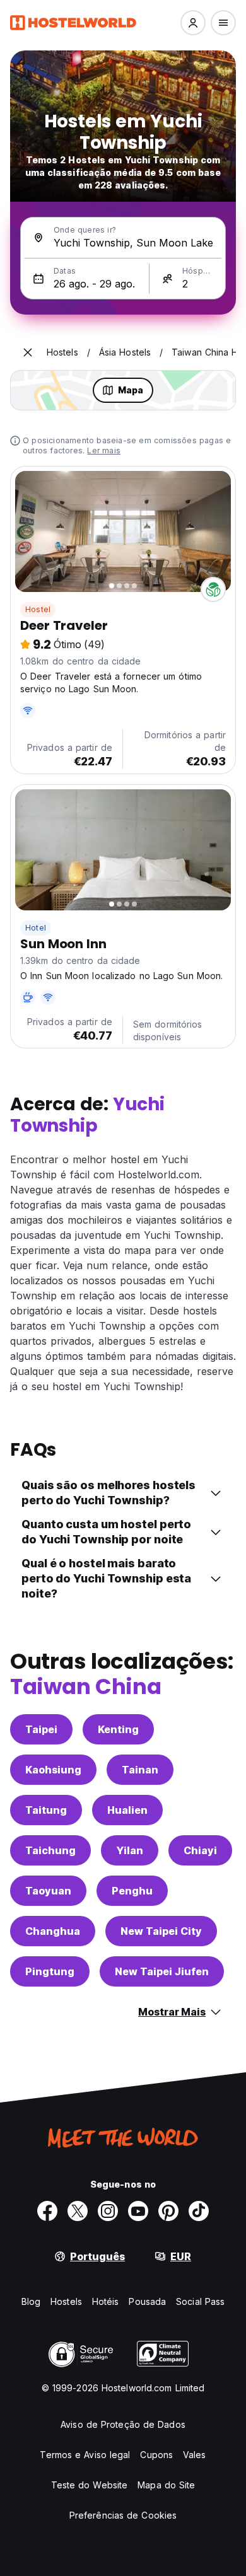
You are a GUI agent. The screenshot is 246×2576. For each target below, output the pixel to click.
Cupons (156, 2455)
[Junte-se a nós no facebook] (47, 2211)
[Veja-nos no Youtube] (138, 2211)
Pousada (147, 2301)
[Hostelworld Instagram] (108, 2211)
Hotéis (106, 2301)
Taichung (50, 1850)
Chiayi (200, 1850)
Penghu (132, 1891)
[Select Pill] (193, 23)
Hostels (66, 2301)
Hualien (127, 1810)
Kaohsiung (53, 1770)
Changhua (53, 1931)
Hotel (36, 928)
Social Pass (200, 2301)
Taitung (46, 1810)
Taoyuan (48, 1891)
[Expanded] (28, 352)
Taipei (41, 1729)
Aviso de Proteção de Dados (123, 2424)
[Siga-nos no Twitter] (78, 2211)
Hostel (38, 609)
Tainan (140, 1770)
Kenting (118, 1729)
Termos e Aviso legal (85, 2455)
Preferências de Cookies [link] (123, 2515)
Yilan (130, 1850)
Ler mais (104, 450)
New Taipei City (161, 1931)
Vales (195, 2455)
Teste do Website (90, 2485)
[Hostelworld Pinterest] (168, 2211)
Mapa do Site (166, 2485)
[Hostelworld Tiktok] (199, 2211)
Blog (31, 2301)
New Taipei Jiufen (162, 1971)
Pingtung (50, 1971)
